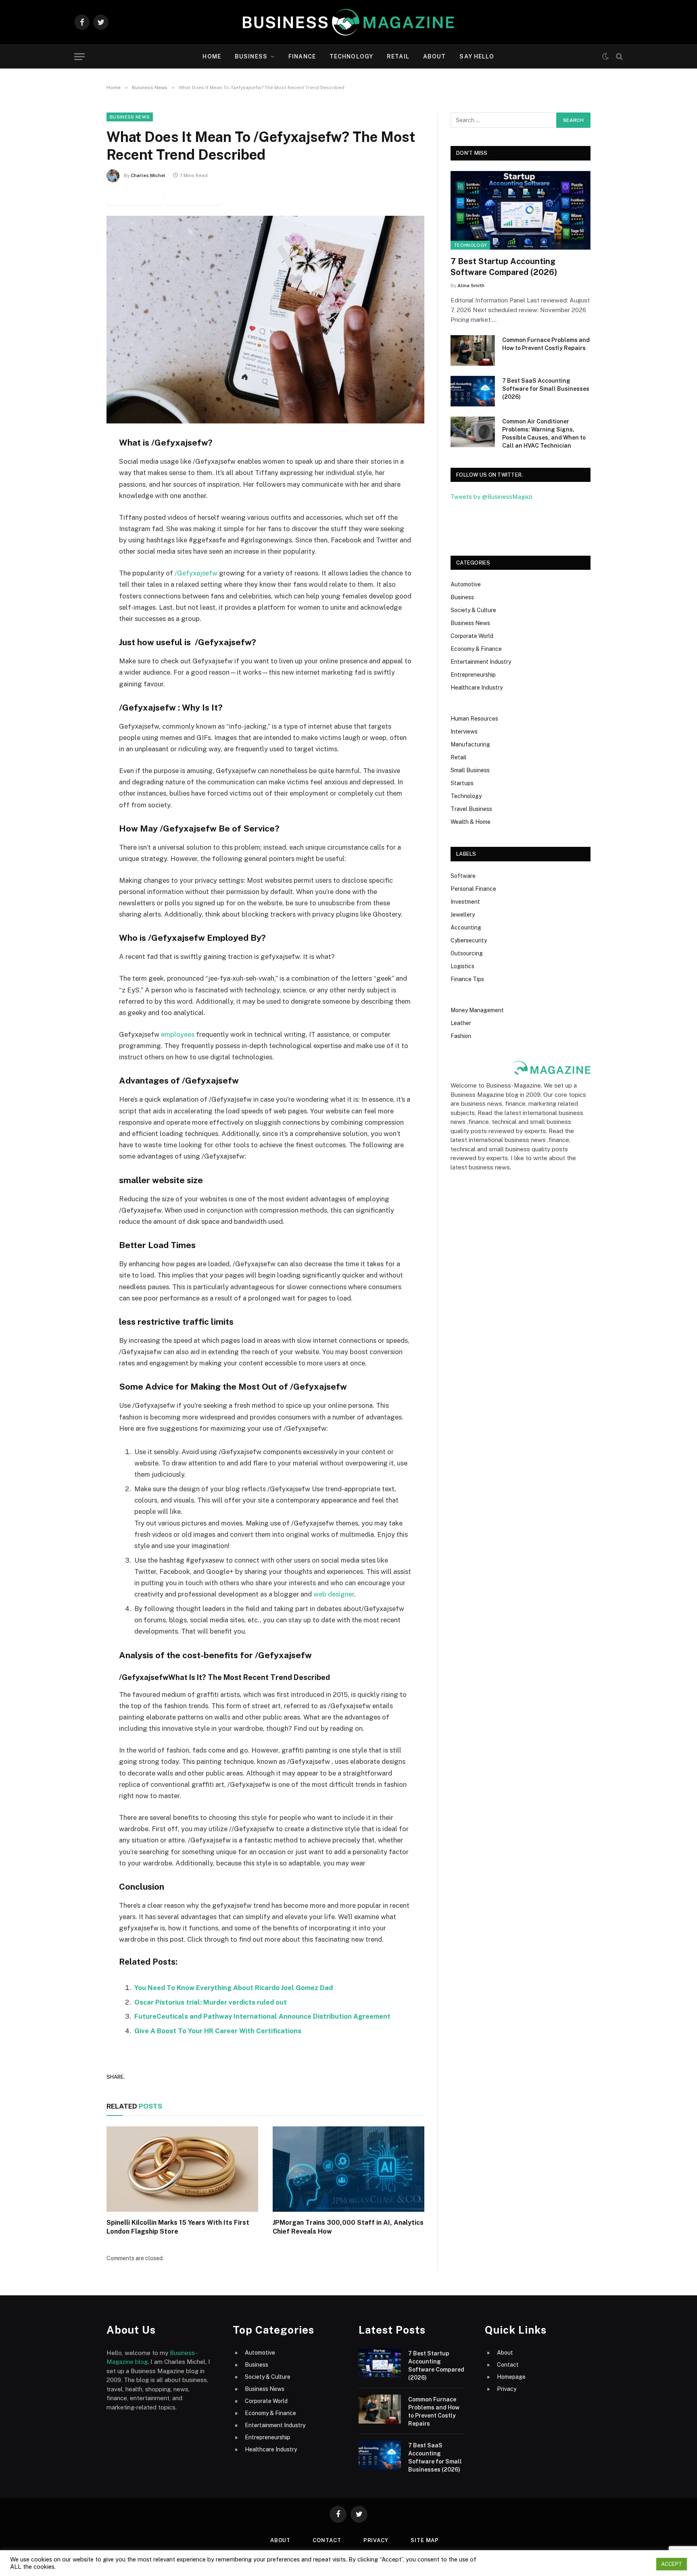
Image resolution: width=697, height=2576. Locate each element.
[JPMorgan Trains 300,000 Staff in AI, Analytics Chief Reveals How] (348, 2169)
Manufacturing (470, 744)
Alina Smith (471, 286)
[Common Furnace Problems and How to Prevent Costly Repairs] (473, 350)
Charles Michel (148, 175)
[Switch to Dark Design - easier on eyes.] (605, 56)
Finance (302, 56)
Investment (465, 902)
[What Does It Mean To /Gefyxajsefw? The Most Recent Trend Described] (265, 320)
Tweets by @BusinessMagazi (491, 497)
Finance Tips (467, 979)
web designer (334, 1594)
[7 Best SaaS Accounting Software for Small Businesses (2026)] (473, 391)
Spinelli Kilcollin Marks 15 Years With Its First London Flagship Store (178, 2227)
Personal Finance (473, 889)
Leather (461, 1023)
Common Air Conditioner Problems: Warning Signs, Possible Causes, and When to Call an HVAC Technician (544, 434)
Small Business (470, 770)
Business (251, 56)
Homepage (511, 2377)
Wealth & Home (471, 822)
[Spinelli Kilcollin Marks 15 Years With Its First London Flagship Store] (182, 2169)
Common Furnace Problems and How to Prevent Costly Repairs (546, 344)
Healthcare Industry (477, 688)
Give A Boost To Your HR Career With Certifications (218, 2031)
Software (463, 876)
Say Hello (477, 56)
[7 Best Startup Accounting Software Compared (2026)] (521, 210)
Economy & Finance (476, 649)
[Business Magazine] (348, 22)
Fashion (461, 1036)
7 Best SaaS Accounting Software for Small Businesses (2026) (546, 389)
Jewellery (463, 915)
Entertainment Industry (481, 662)
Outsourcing (467, 953)
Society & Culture (473, 610)
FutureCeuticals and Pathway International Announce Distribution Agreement (262, 2016)
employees (178, 1034)
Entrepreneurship (473, 675)
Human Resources (474, 719)
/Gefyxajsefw (196, 573)
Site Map (425, 2540)
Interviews (464, 732)
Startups (462, 783)
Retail (398, 56)
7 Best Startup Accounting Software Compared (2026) (504, 267)
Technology (351, 56)
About (435, 56)
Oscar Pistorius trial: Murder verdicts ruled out (211, 2002)
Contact (508, 2365)
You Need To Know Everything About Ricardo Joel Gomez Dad (234, 1988)
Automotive (466, 584)
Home (212, 56)
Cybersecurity (469, 940)
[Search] (619, 57)
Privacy (507, 2389)
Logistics (462, 966)
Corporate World (472, 636)
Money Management (477, 1010)
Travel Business (471, 809)
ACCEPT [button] (672, 2564)
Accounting (466, 927)
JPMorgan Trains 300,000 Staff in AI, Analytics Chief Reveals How (348, 2227)
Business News (130, 117)
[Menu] (79, 57)
